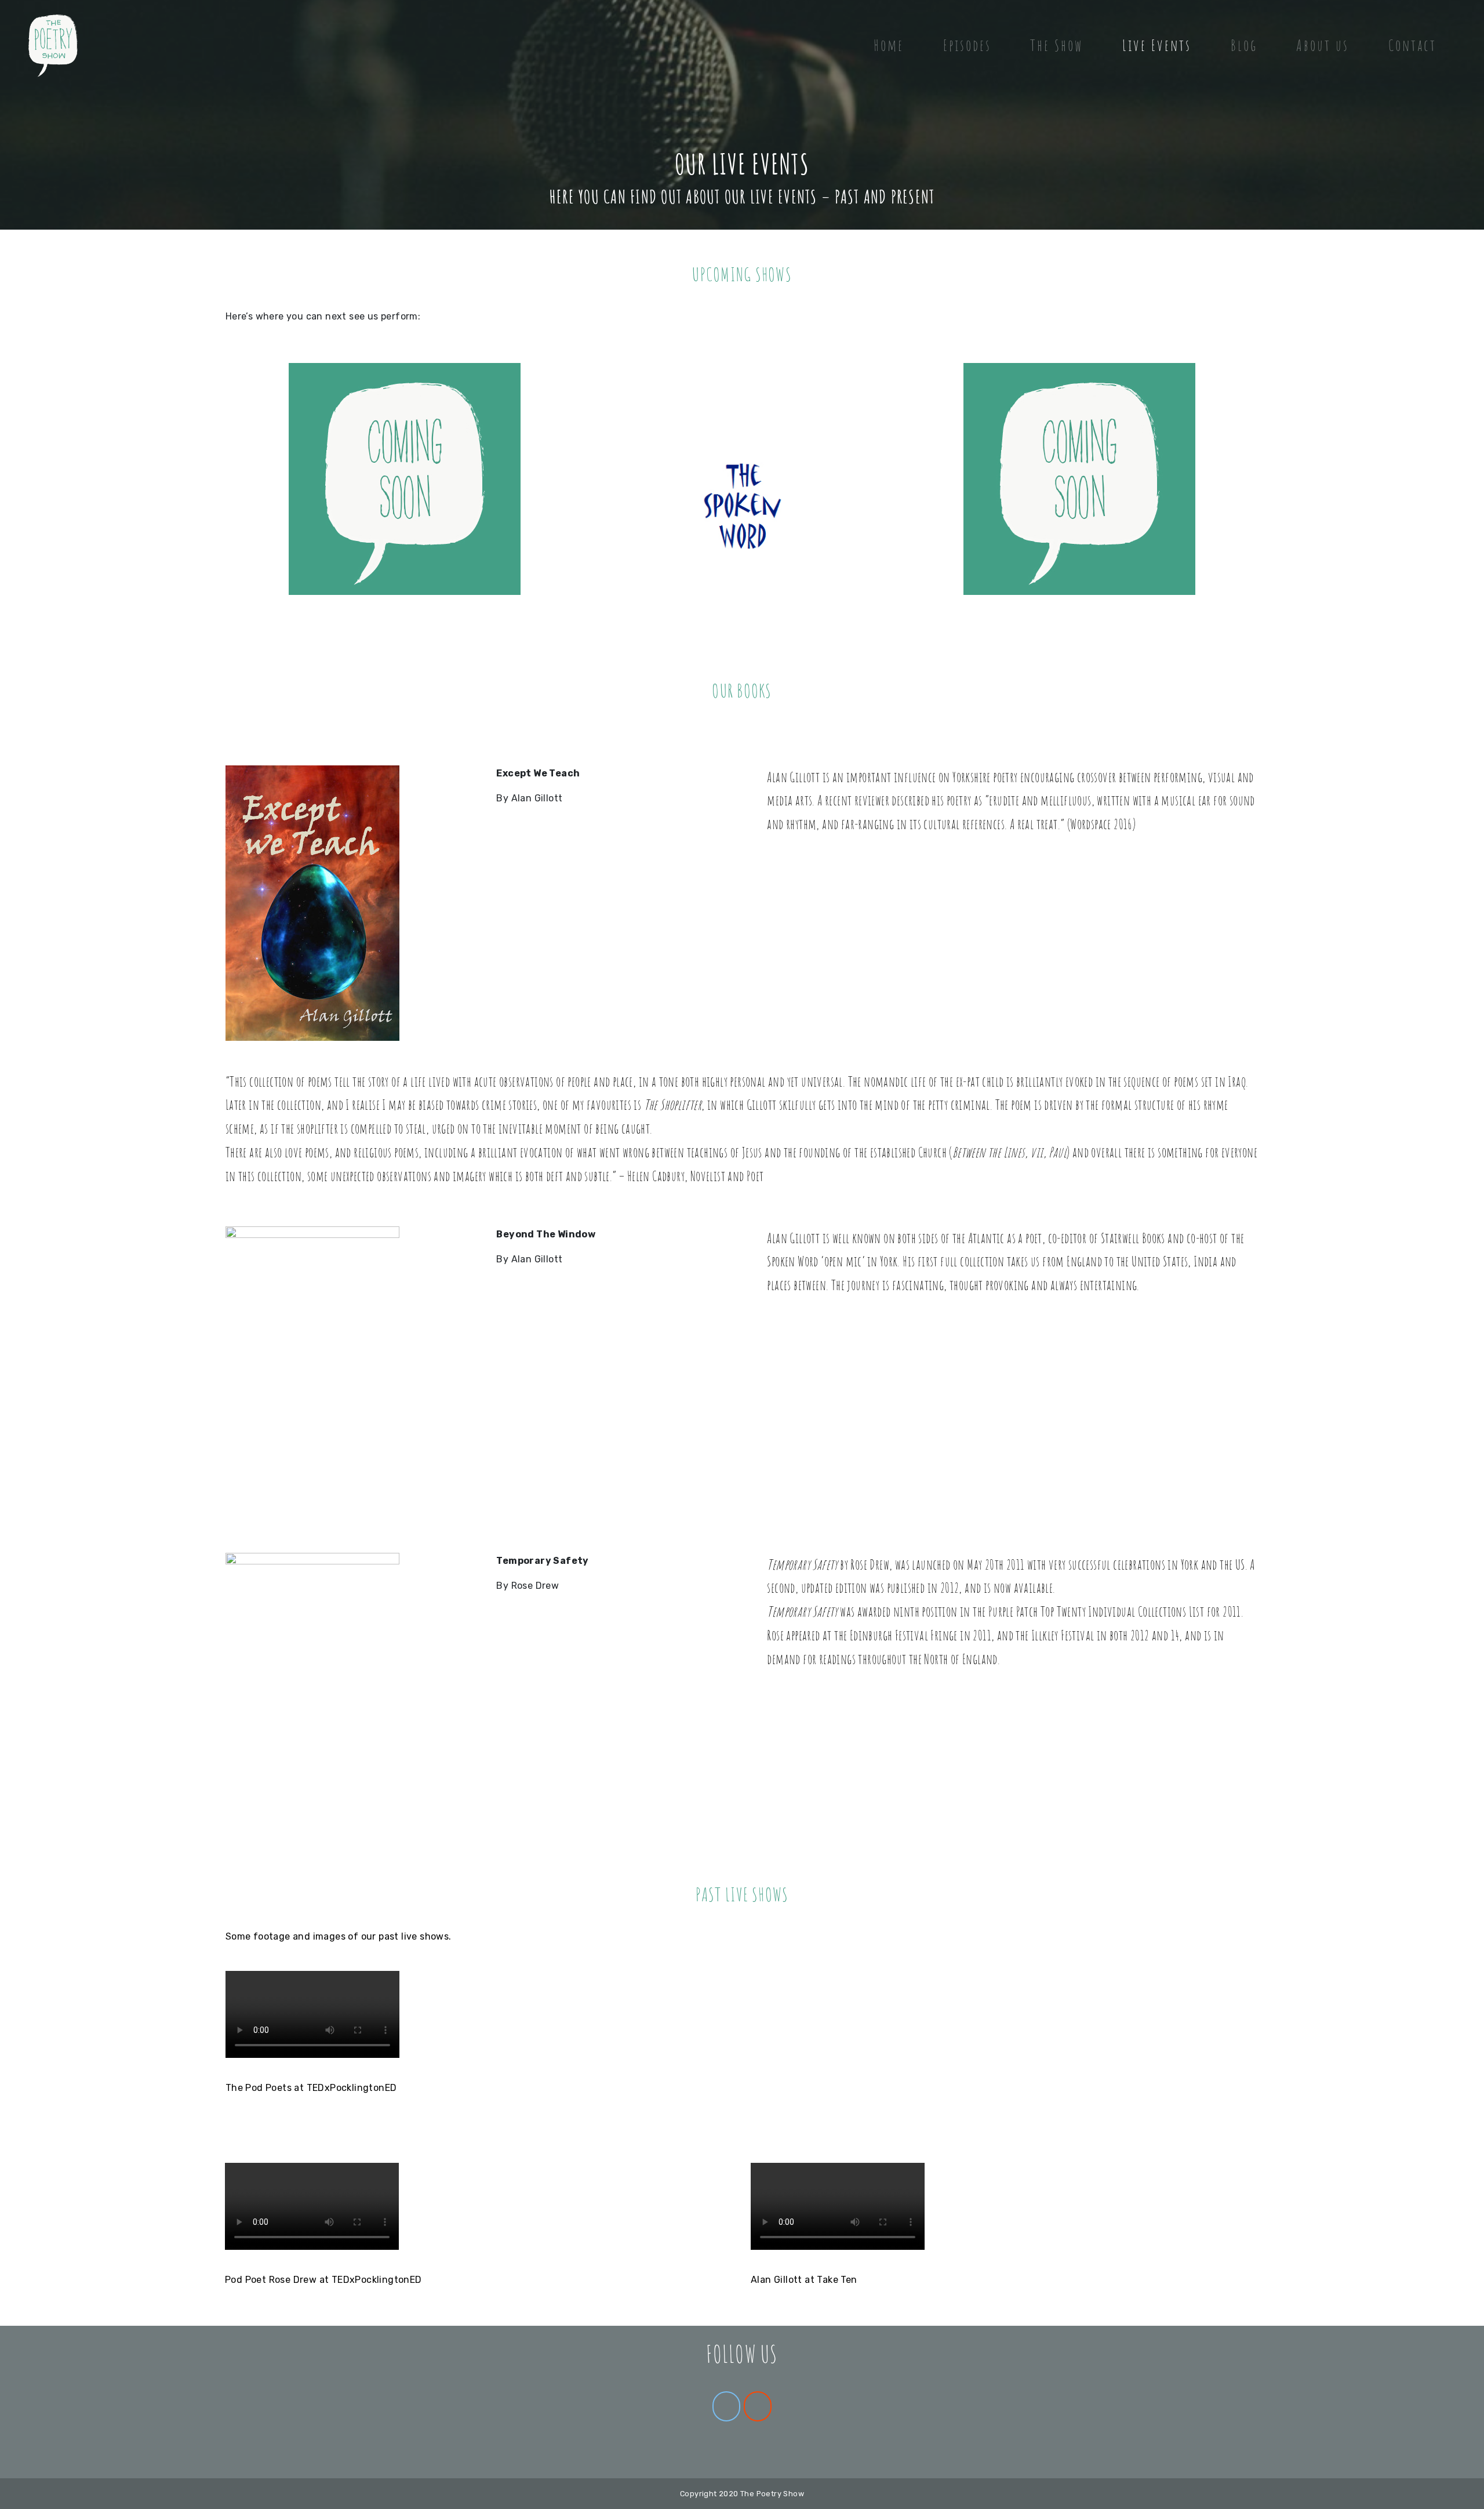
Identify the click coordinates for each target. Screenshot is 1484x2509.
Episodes (967, 45)
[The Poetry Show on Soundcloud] (758, 2406)
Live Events (1157, 45)
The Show (1056, 45)
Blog (1244, 45)
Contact (1412, 45)
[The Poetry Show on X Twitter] (726, 2406)
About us (1323, 45)
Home (889, 45)
